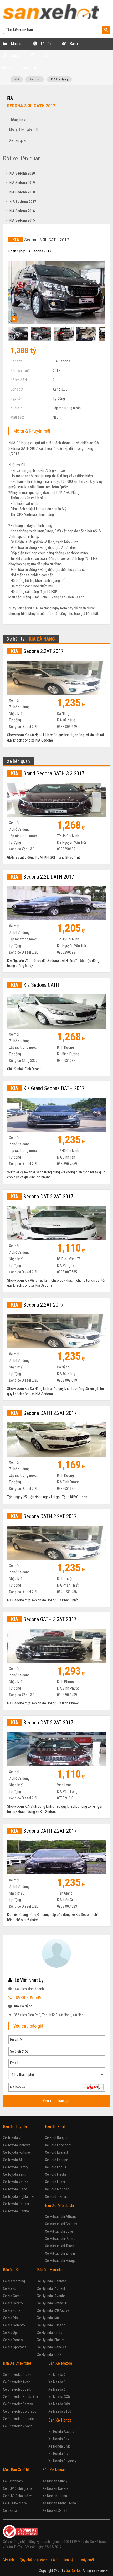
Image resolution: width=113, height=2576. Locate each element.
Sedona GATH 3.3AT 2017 (44, 1619)
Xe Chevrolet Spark (17, 2389)
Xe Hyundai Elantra (51, 2340)
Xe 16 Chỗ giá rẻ (15, 2503)
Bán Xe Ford (55, 2127)
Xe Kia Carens (13, 2296)
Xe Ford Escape (56, 2160)
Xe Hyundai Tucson (51, 2325)
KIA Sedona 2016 (20, 211)
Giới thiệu (10, 2560)
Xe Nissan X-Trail (55, 2510)
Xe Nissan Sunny (55, 2481)
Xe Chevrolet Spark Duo (20, 2397)
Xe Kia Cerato (13, 2303)
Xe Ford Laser (55, 2182)
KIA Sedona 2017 (21, 202)
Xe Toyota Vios (14, 2138)
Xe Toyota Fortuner (17, 2152)
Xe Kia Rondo (13, 2340)
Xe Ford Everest (56, 2152)
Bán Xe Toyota (15, 2127)
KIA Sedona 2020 (20, 173)
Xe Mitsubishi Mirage (60, 2261)
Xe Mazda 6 (57, 2389)
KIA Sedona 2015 (20, 220)
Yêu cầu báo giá (57, 2101)
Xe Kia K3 (10, 2288)
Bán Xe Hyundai (50, 2270)
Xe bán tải (10, 2510)
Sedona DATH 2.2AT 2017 (44, 1413)
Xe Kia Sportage (15, 2347)
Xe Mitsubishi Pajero (60, 2239)
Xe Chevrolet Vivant (17, 2426)
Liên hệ (68, 2560)
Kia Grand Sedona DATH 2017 (48, 1088)
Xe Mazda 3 (57, 2382)
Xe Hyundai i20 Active (53, 2310)
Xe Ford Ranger (56, 2138)
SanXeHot (73, 2570)
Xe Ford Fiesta (55, 2174)
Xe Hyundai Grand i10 (53, 2303)
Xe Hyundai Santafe (52, 2281)
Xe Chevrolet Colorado (20, 2411)
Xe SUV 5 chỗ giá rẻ (17, 2488)
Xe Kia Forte (12, 2310)
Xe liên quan (18, 140)
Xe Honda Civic (60, 2446)
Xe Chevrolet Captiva (18, 2404)
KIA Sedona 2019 (20, 183)
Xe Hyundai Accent (51, 2288)
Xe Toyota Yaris (14, 2174)
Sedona (35, 79)
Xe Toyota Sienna (16, 2211)
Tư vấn (43, 55)
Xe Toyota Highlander (19, 2196)
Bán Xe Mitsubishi (59, 2206)
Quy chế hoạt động (34, 2560)
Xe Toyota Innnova (17, 2145)
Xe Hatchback (13, 2481)
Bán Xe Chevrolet (17, 2363)
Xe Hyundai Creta (50, 2333)
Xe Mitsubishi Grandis (61, 2224)
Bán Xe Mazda (60, 2363)
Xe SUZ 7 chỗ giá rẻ (17, 2496)
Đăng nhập (29, 67)
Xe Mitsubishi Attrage (61, 2217)
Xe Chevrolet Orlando (19, 2419)
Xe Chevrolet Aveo (17, 2382)
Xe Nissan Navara (55, 2488)
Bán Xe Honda (60, 2420)
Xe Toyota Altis (14, 2160)
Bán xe (75, 44)
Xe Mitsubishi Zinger (60, 2253)
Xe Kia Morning (14, 2281)
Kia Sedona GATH (35, 985)
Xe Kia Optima (13, 2333)
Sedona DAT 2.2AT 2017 (42, 1197)
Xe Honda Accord (61, 2432)
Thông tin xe (18, 120)
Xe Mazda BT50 (60, 2411)
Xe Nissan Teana (55, 2496)
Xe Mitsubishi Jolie (59, 2231)
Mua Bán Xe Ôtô (16, 2470)
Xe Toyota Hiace (15, 2189)
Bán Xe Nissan (54, 2470)
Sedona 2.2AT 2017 (37, 651)
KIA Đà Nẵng (59, 79)
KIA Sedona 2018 (20, 192)
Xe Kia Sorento (14, 2325)
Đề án (55, 2560)
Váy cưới (87, 2560)
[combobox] (57, 2075)
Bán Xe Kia (12, 2270)
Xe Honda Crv (58, 2454)
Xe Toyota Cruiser (16, 2204)
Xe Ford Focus (56, 2167)
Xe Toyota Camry (16, 2167)
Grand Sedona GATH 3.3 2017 (48, 773)
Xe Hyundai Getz (49, 2355)
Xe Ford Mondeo (57, 2189)
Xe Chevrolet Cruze (17, 2375)
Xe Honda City (59, 2439)
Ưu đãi (46, 44)
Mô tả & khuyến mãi (24, 130)
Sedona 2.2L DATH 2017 (43, 877)
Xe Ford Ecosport (58, 2145)
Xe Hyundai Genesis (52, 2347)
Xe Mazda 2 (57, 2375)
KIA (17, 79)
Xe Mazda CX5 (59, 2397)
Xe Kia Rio (10, 2318)
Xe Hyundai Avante (51, 2296)
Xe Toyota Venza (16, 2182)
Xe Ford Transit (56, 2196)
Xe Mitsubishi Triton (60, 2246)
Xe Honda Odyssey (62, 2461)
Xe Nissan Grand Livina (59, 2503)
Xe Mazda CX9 (59, 2404)
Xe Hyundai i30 (48, 2318)
